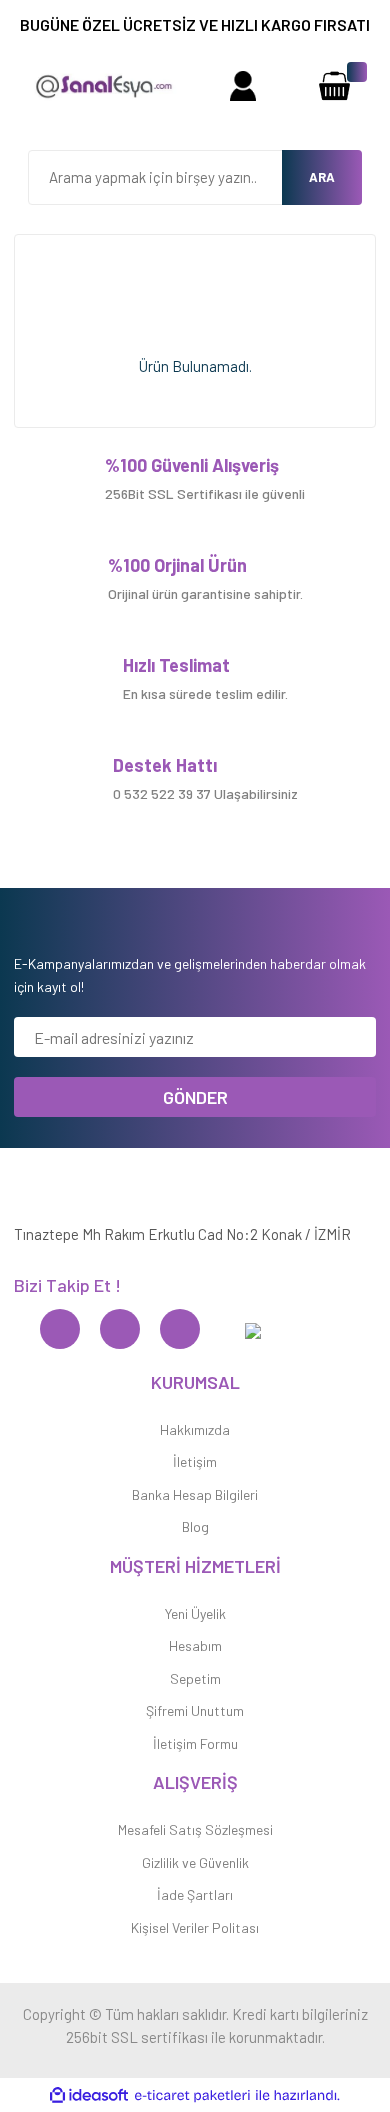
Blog (195, 1526)
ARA (322, 177)
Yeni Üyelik (195, 1613)
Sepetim (195, 1678)
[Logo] (103, 84)
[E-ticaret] (192, 2095)
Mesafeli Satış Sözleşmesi (195, 1829)
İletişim (195, 1461)
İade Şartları (195, 1894)
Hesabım (195, 1645)
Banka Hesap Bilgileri (195, 1494)
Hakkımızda (195, 1429)
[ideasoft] (89, 2095)
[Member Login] (242, 85)
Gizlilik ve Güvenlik (195, 1862)
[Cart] (334, 85)
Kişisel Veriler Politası (195, 1927)
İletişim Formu (195, 1743)
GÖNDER (195, 1097)
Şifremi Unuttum (195, 1710)
